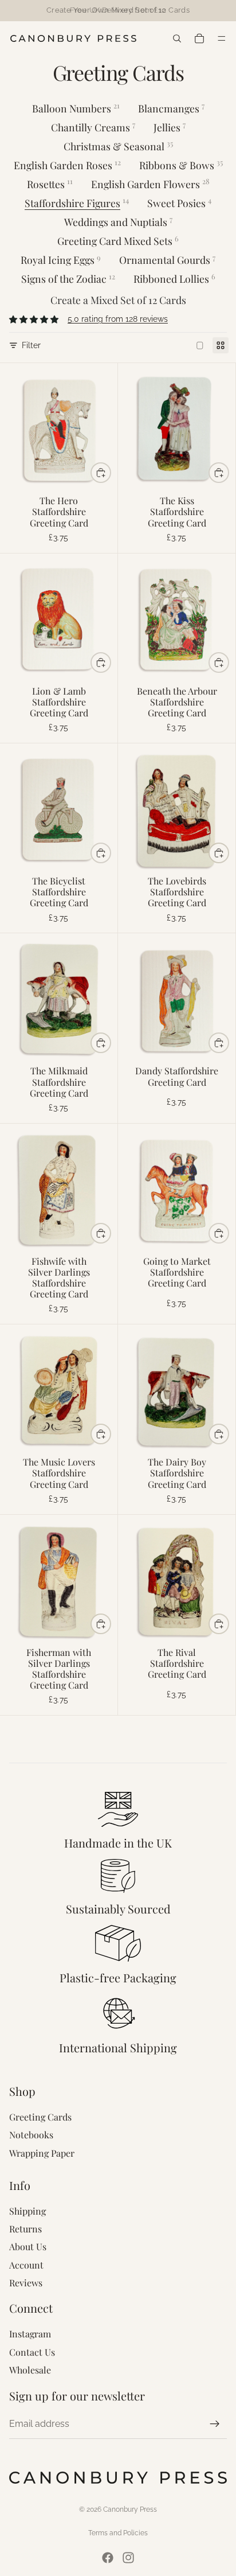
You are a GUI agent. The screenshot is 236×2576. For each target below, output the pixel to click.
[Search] (177, 38)
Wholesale (30, 2370)
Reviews (26, 2283)
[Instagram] (128, 2558)
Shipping (27, 2211)
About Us (28, 2246)
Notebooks (31, 2135)
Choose (111, 473)
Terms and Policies (118, 2533)
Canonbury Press (130, 2509)
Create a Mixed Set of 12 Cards (118, 300)
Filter (31, 345)
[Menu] (223, 38)
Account (26, 2265)
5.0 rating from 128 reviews (118, 319)
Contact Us (32, 2352)
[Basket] (198, 38)
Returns (25, 2229)
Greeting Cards (40, 2117)
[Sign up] (215, 2424)
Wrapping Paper (42, 2153)
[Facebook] (108, 2558)
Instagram (30, 2334)
